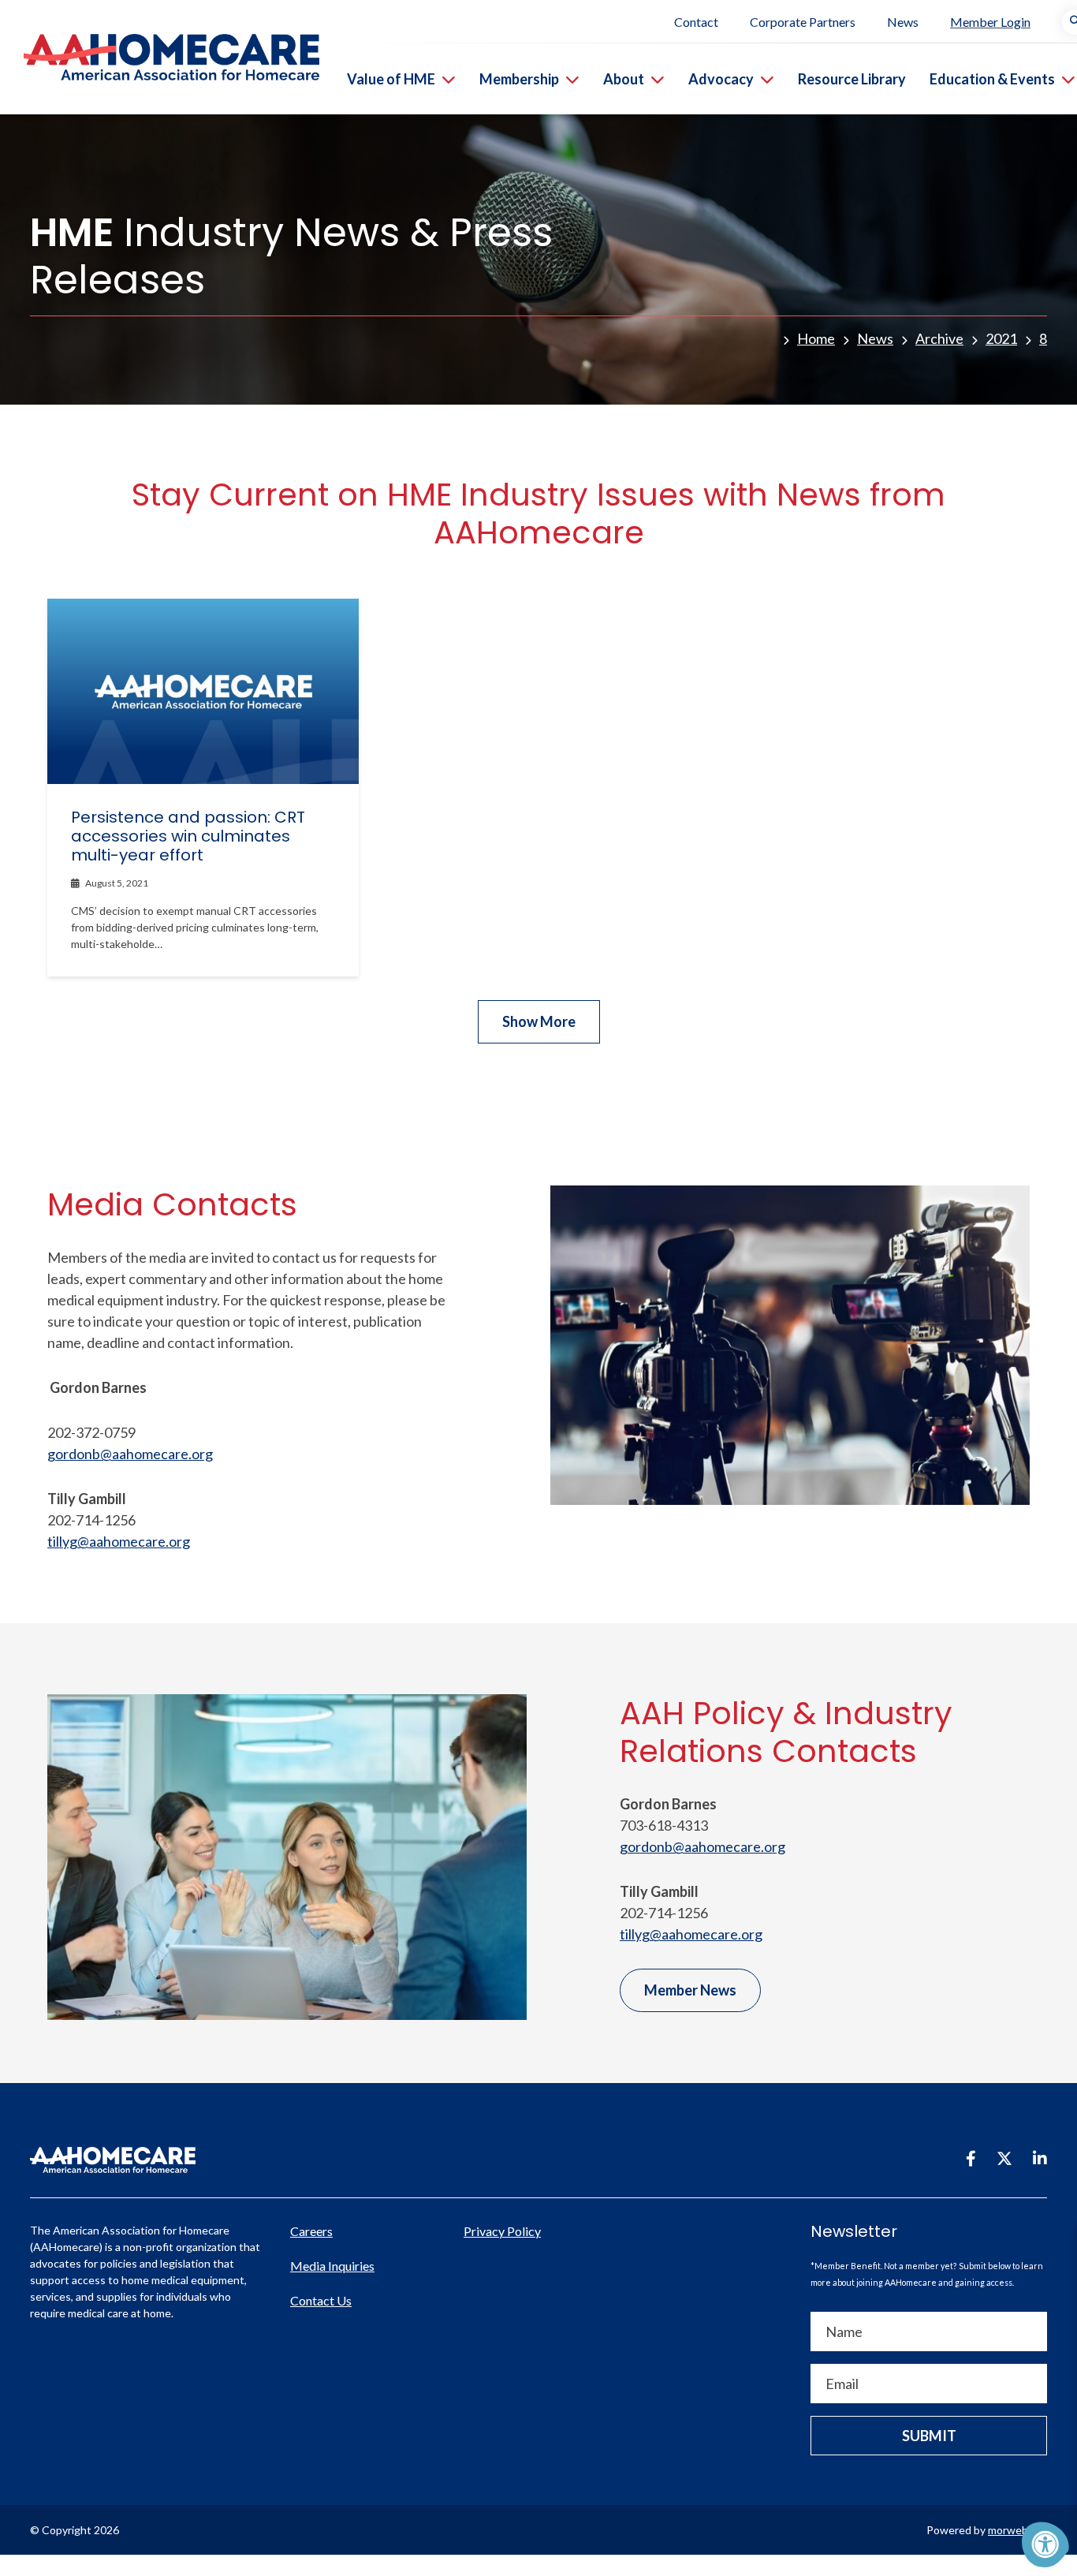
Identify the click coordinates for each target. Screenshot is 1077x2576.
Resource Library (852, 79)
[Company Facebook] (971, 2158)
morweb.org (1017, 2530)
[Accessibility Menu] (1045, 2544)
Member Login (990, 22)
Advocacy (721, 79)
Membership (519, 79)
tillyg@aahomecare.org (119, 1541)
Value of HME (391, 79)
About (624, 79)
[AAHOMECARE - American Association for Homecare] (160, 57)
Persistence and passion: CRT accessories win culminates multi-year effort (188, 836)
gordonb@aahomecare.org (130, 1454)
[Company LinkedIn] (1040, 2158)
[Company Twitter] (1004, 2158)
